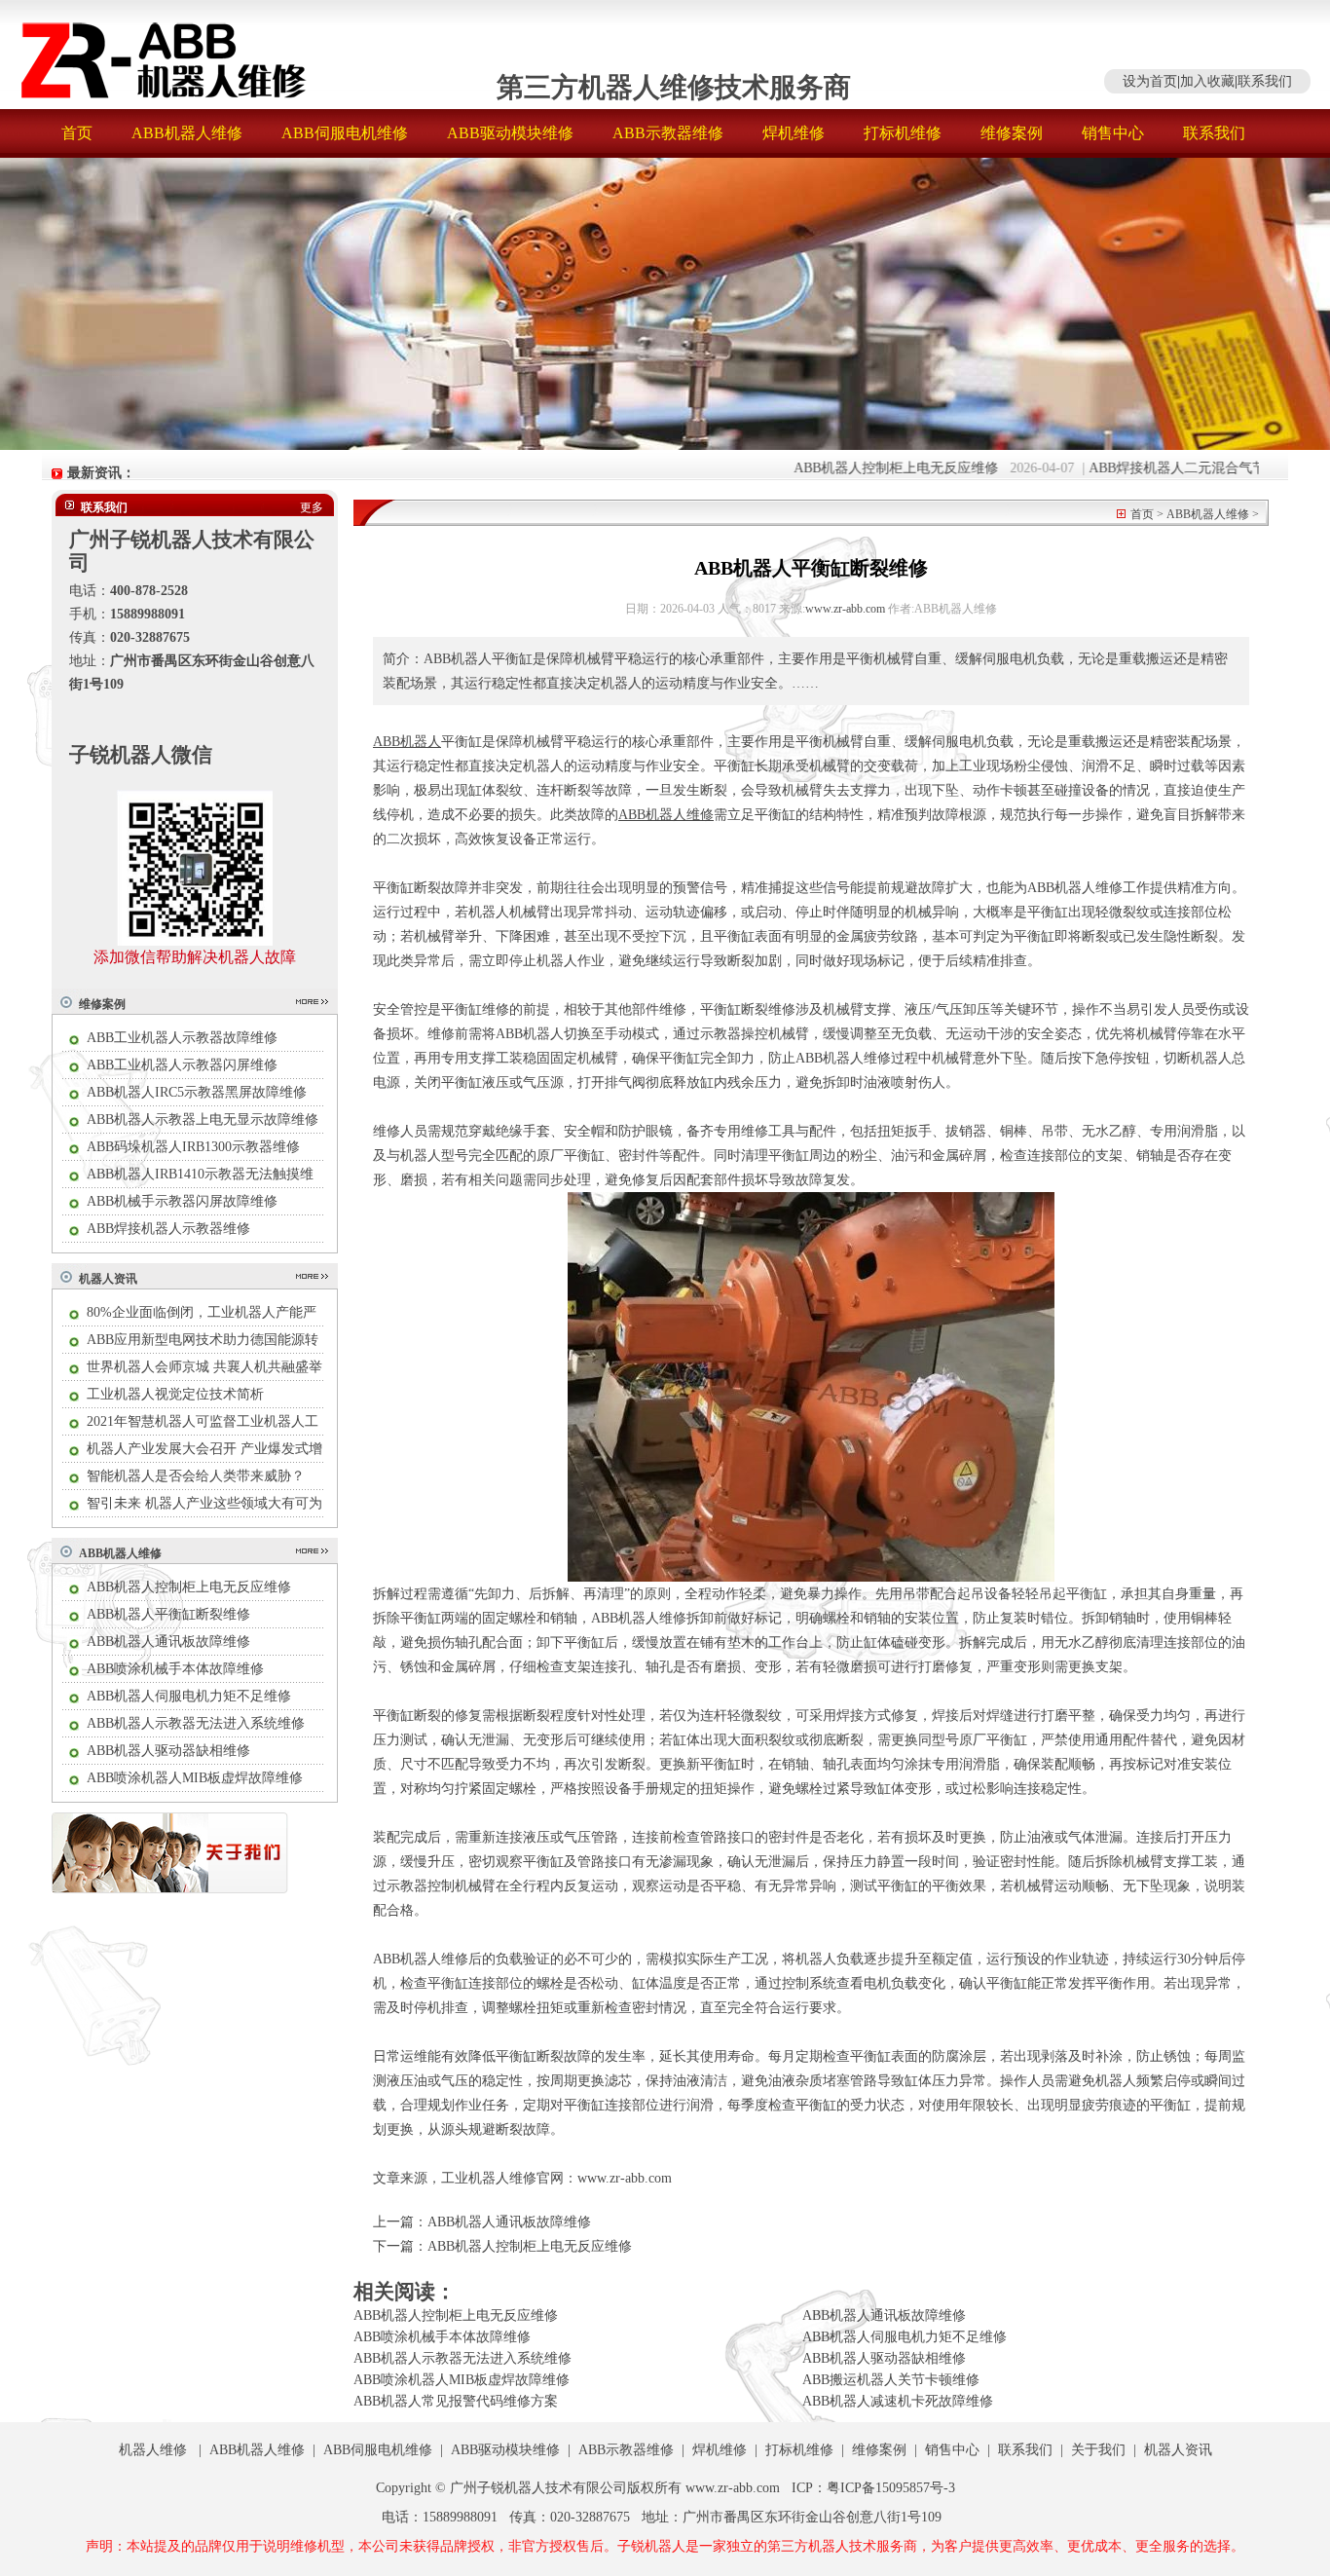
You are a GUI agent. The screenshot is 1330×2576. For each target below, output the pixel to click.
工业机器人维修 (489, 2178)
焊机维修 (794, 133)
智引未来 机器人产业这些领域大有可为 (204, 1503)
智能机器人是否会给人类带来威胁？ (196, 1476)
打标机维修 (903, 133)
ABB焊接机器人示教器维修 (168, 1229)
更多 (312, 507)
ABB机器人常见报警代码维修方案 (456, 2401)
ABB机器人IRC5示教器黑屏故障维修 (197, 1092)
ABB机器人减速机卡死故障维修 (898, 2401)
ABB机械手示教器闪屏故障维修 (182, 1201)
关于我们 (1098, 2450)
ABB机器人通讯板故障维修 (168, 1642)
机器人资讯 (108, 1279)
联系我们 (1265, 81)
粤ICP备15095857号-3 (891, 2488)
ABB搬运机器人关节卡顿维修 (891, 2380)
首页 (77, 133)
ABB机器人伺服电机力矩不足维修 (189, 1696)
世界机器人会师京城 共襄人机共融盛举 (204, 1367)
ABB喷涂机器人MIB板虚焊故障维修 (195, 1778)
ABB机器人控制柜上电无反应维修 (859, 468)
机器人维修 (153, 2450)
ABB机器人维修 (187, 133)
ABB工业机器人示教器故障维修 (182, 1038)
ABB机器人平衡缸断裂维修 (168, 1614)
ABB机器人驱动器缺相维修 (168, 1751)
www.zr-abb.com (845, 609)
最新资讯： (101, 473)
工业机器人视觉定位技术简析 (175, 1394)
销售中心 (1113, 133)
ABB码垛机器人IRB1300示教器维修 (193, 1147)
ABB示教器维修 (668, 133)
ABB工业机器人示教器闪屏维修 (182, 1065)
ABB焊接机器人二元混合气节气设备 (1161, 468)
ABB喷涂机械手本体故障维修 (175, 1669)
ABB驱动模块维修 (510, 133)
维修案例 (1012, 133)
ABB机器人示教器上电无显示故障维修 (203, 1120)
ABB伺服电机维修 (345, 133)
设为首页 (1150, 81)
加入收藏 (1207, 81)
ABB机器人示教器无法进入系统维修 (196, 1723)
